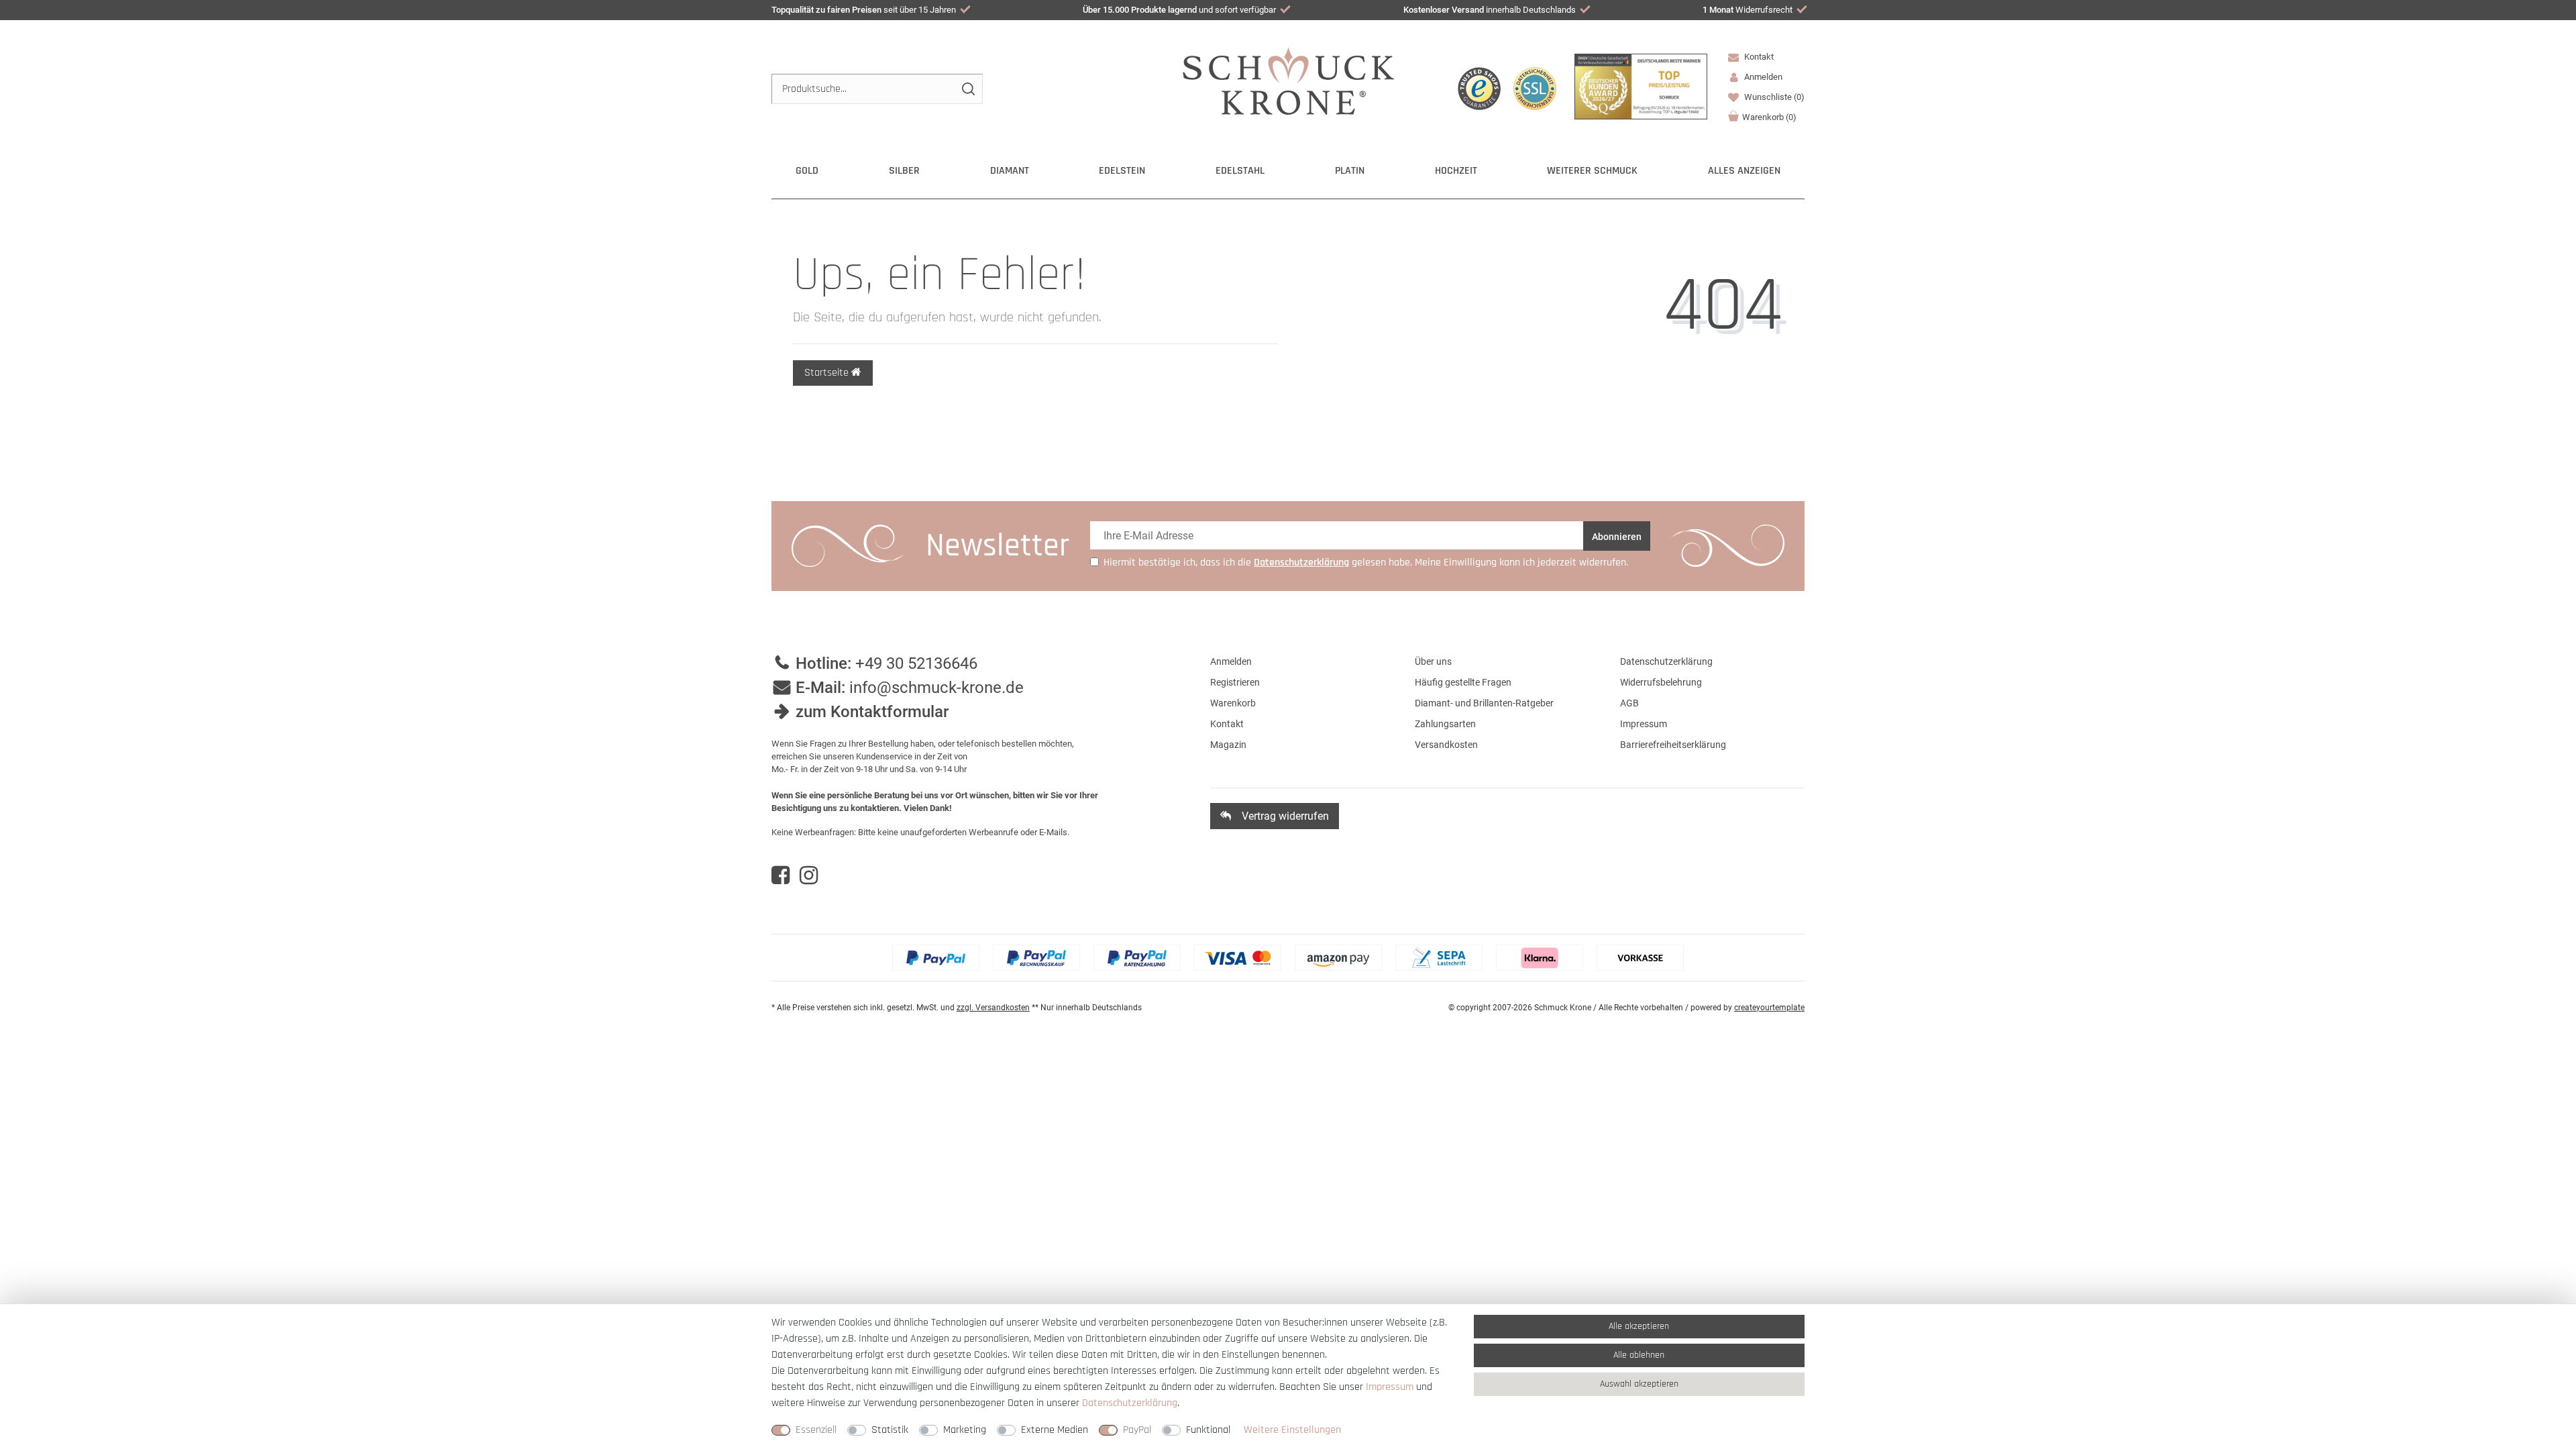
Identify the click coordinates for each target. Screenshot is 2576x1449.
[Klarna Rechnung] (1540, 958)
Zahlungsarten (1445, 724)
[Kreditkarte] (1238, 958)
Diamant (1010, 171)
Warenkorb (1769, 117)
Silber (904, 171)
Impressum (1644, 724)
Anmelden (1231, 661)
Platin (1350, 171)
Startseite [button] (828, 373)
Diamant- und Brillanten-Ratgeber (1484, 703)
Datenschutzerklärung (1666, 661)
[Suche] (968, 89)
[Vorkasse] (1640, 958)
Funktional (1208, 1430)
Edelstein (1122, 171)
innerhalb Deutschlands (1490, 10)
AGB (1629, 703)
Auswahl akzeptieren (1639, 1384)
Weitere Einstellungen (1292, 1430)
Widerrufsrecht (1748, 10)
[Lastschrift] (1439, 958)
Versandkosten (1446, 745)
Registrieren (1235, 682)
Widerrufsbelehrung (1661, 682)
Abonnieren (1617, 537)
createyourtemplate (1769, 1008)
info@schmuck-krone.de (936, 688)
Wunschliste (1773, 97)
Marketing (965, 1430)
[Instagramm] (809, 875)
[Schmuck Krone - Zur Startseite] (1288, 80)
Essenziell (816, 1430)
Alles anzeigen (1744, 171)
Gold (807, 171)
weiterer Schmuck (1592, 171)
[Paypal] (936, 958)
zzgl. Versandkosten (993, 1008)
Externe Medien (1055, 1430)
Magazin (1228, 745)
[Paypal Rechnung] (1036, 958)
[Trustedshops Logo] (1479, 89)
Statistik (890, 1430)
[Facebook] (781, 875)
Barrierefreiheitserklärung (1673, 745)
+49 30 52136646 (916, 663)
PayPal (1137, 1430)
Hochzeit (1456, 171)
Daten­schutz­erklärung (1130, 1403)
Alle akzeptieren (1639, 1326)
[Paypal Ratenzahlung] (1137, 958)
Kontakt (1758, 57)
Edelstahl (1240, 171)
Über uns (1433, 661)
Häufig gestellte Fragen (1463, 682)
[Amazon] (1338, 958)
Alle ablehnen (1639, 1355)
